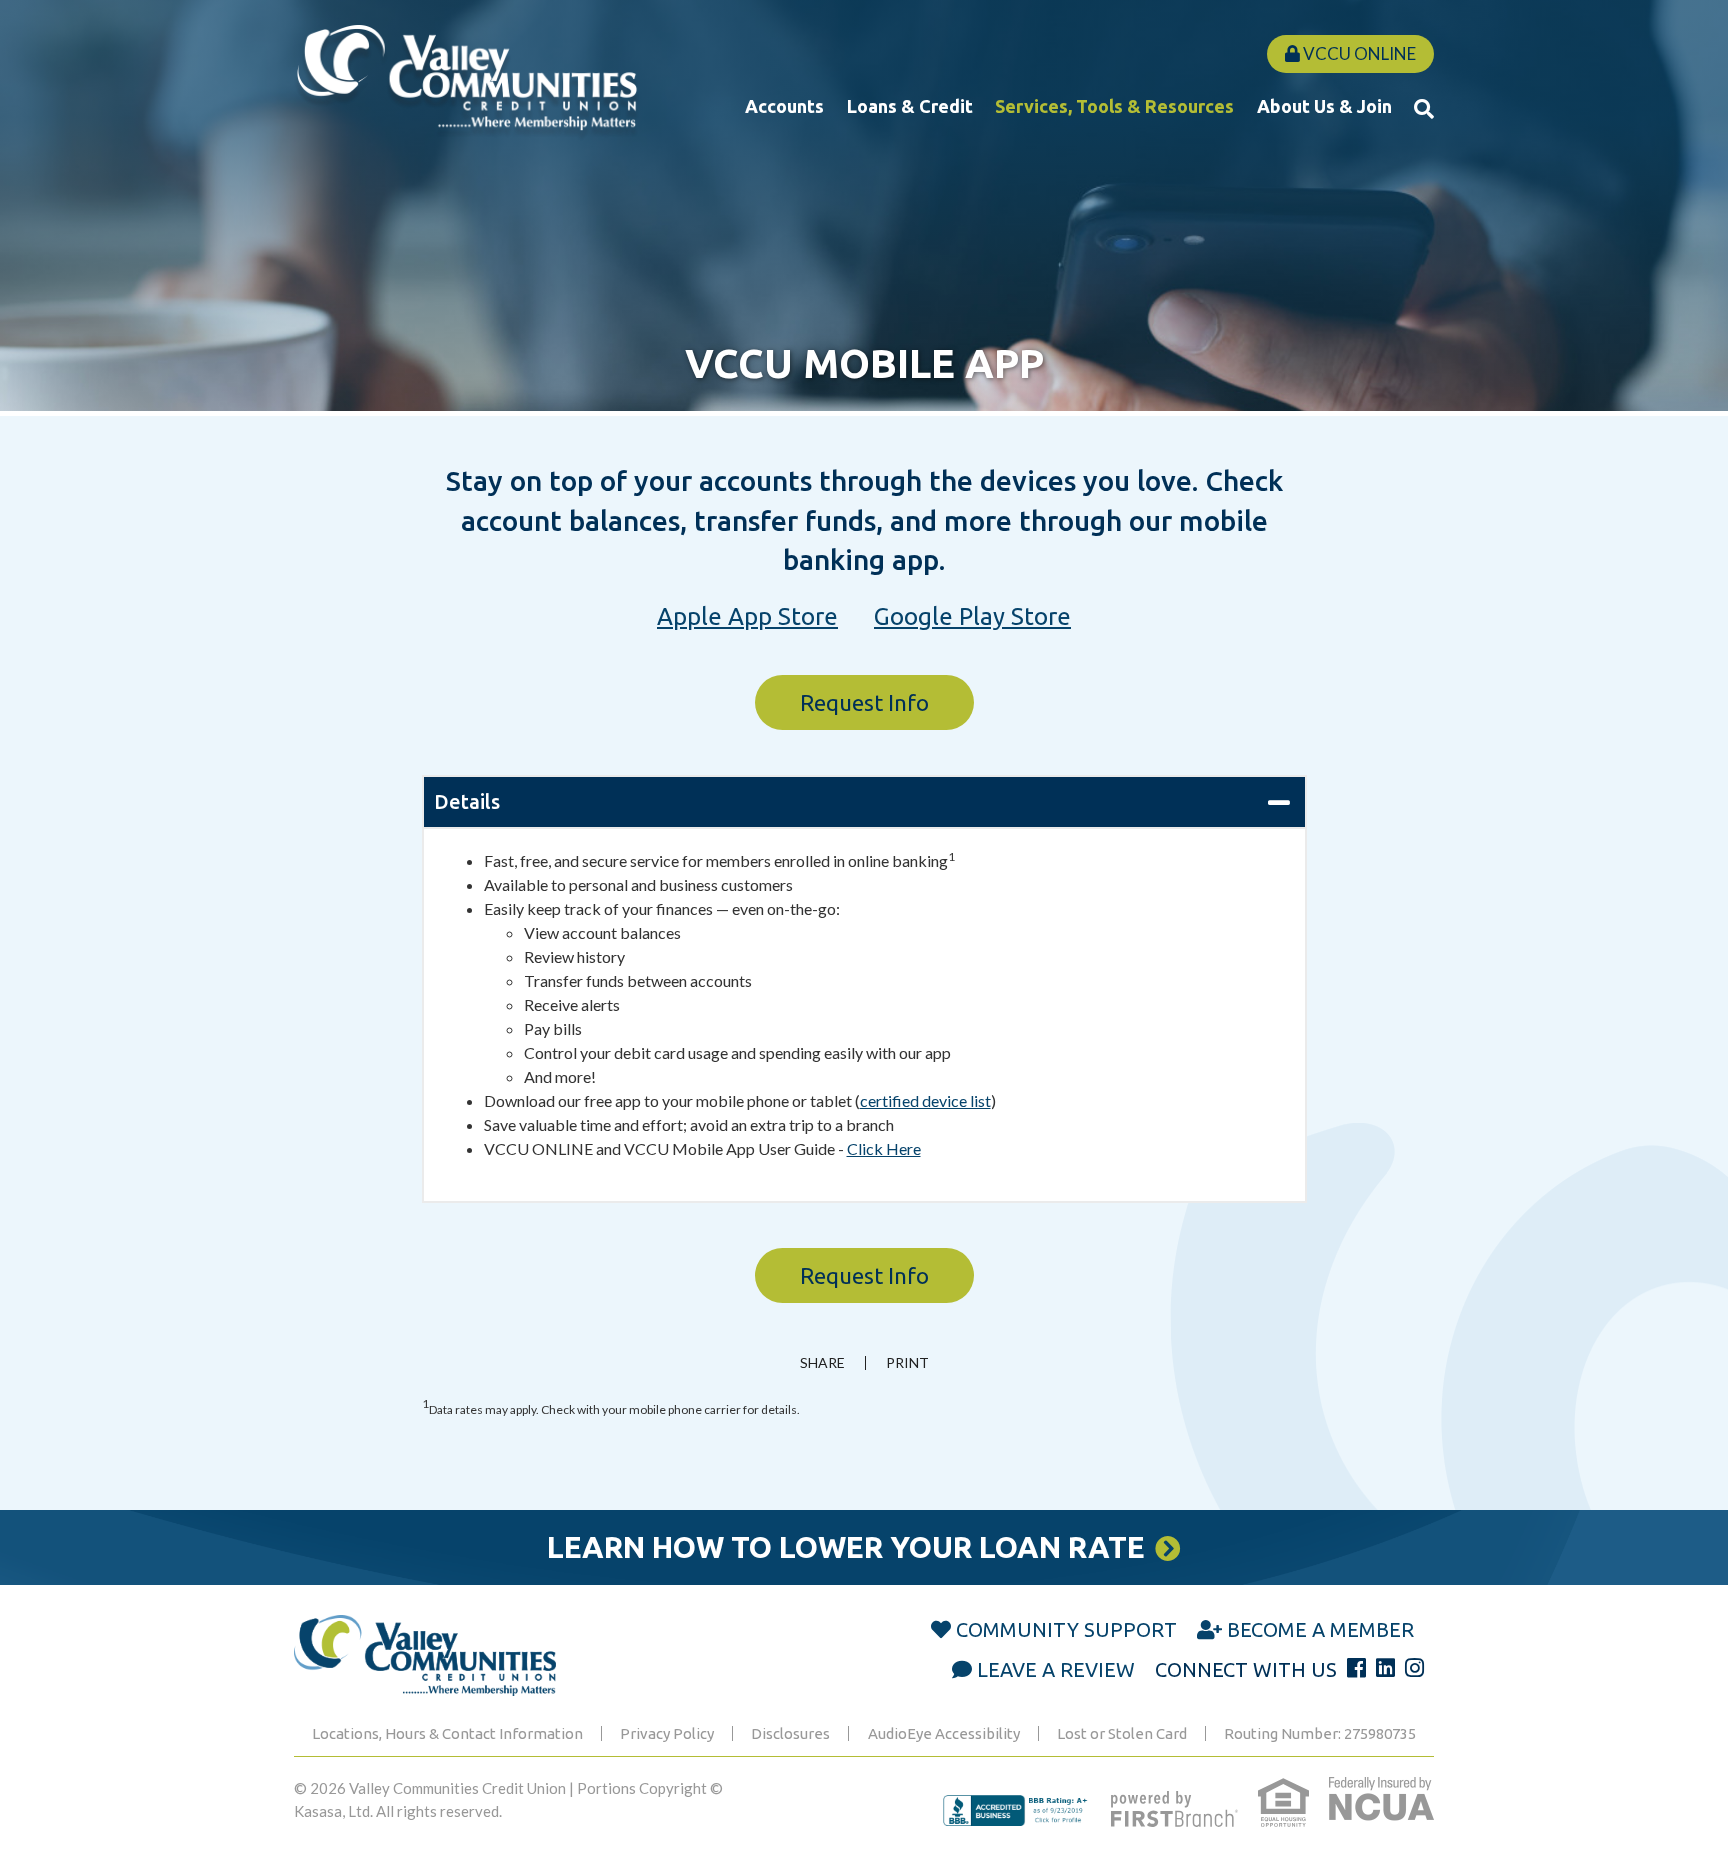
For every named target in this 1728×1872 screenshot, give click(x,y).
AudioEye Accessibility (944, 1733)
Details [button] (467, 801)
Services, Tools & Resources (1114, 106)
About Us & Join (1324, 106)
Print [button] (907, 1363)
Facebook (1356, 1668)
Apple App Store (747, 616)
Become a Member (1320, 1629)
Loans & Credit (910, 106)
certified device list (925, 1100)
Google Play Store (972, 616)
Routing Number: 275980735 (1320, 1733)
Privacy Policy (667, 1733)
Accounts (784, 106)
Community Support (1066, 1629)
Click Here (884, 1148)
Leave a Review (1056, 1669)
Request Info (864, 702)
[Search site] (1424, 108)
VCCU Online (1358, 53)
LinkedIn (1385, 1668)
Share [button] (822, 1363)
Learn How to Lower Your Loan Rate (846, 1547)
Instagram (1414, 1668)
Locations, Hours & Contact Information (447, 1733)
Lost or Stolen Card (1122, 1733)
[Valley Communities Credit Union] (466, 81)
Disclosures (790, 1733)
